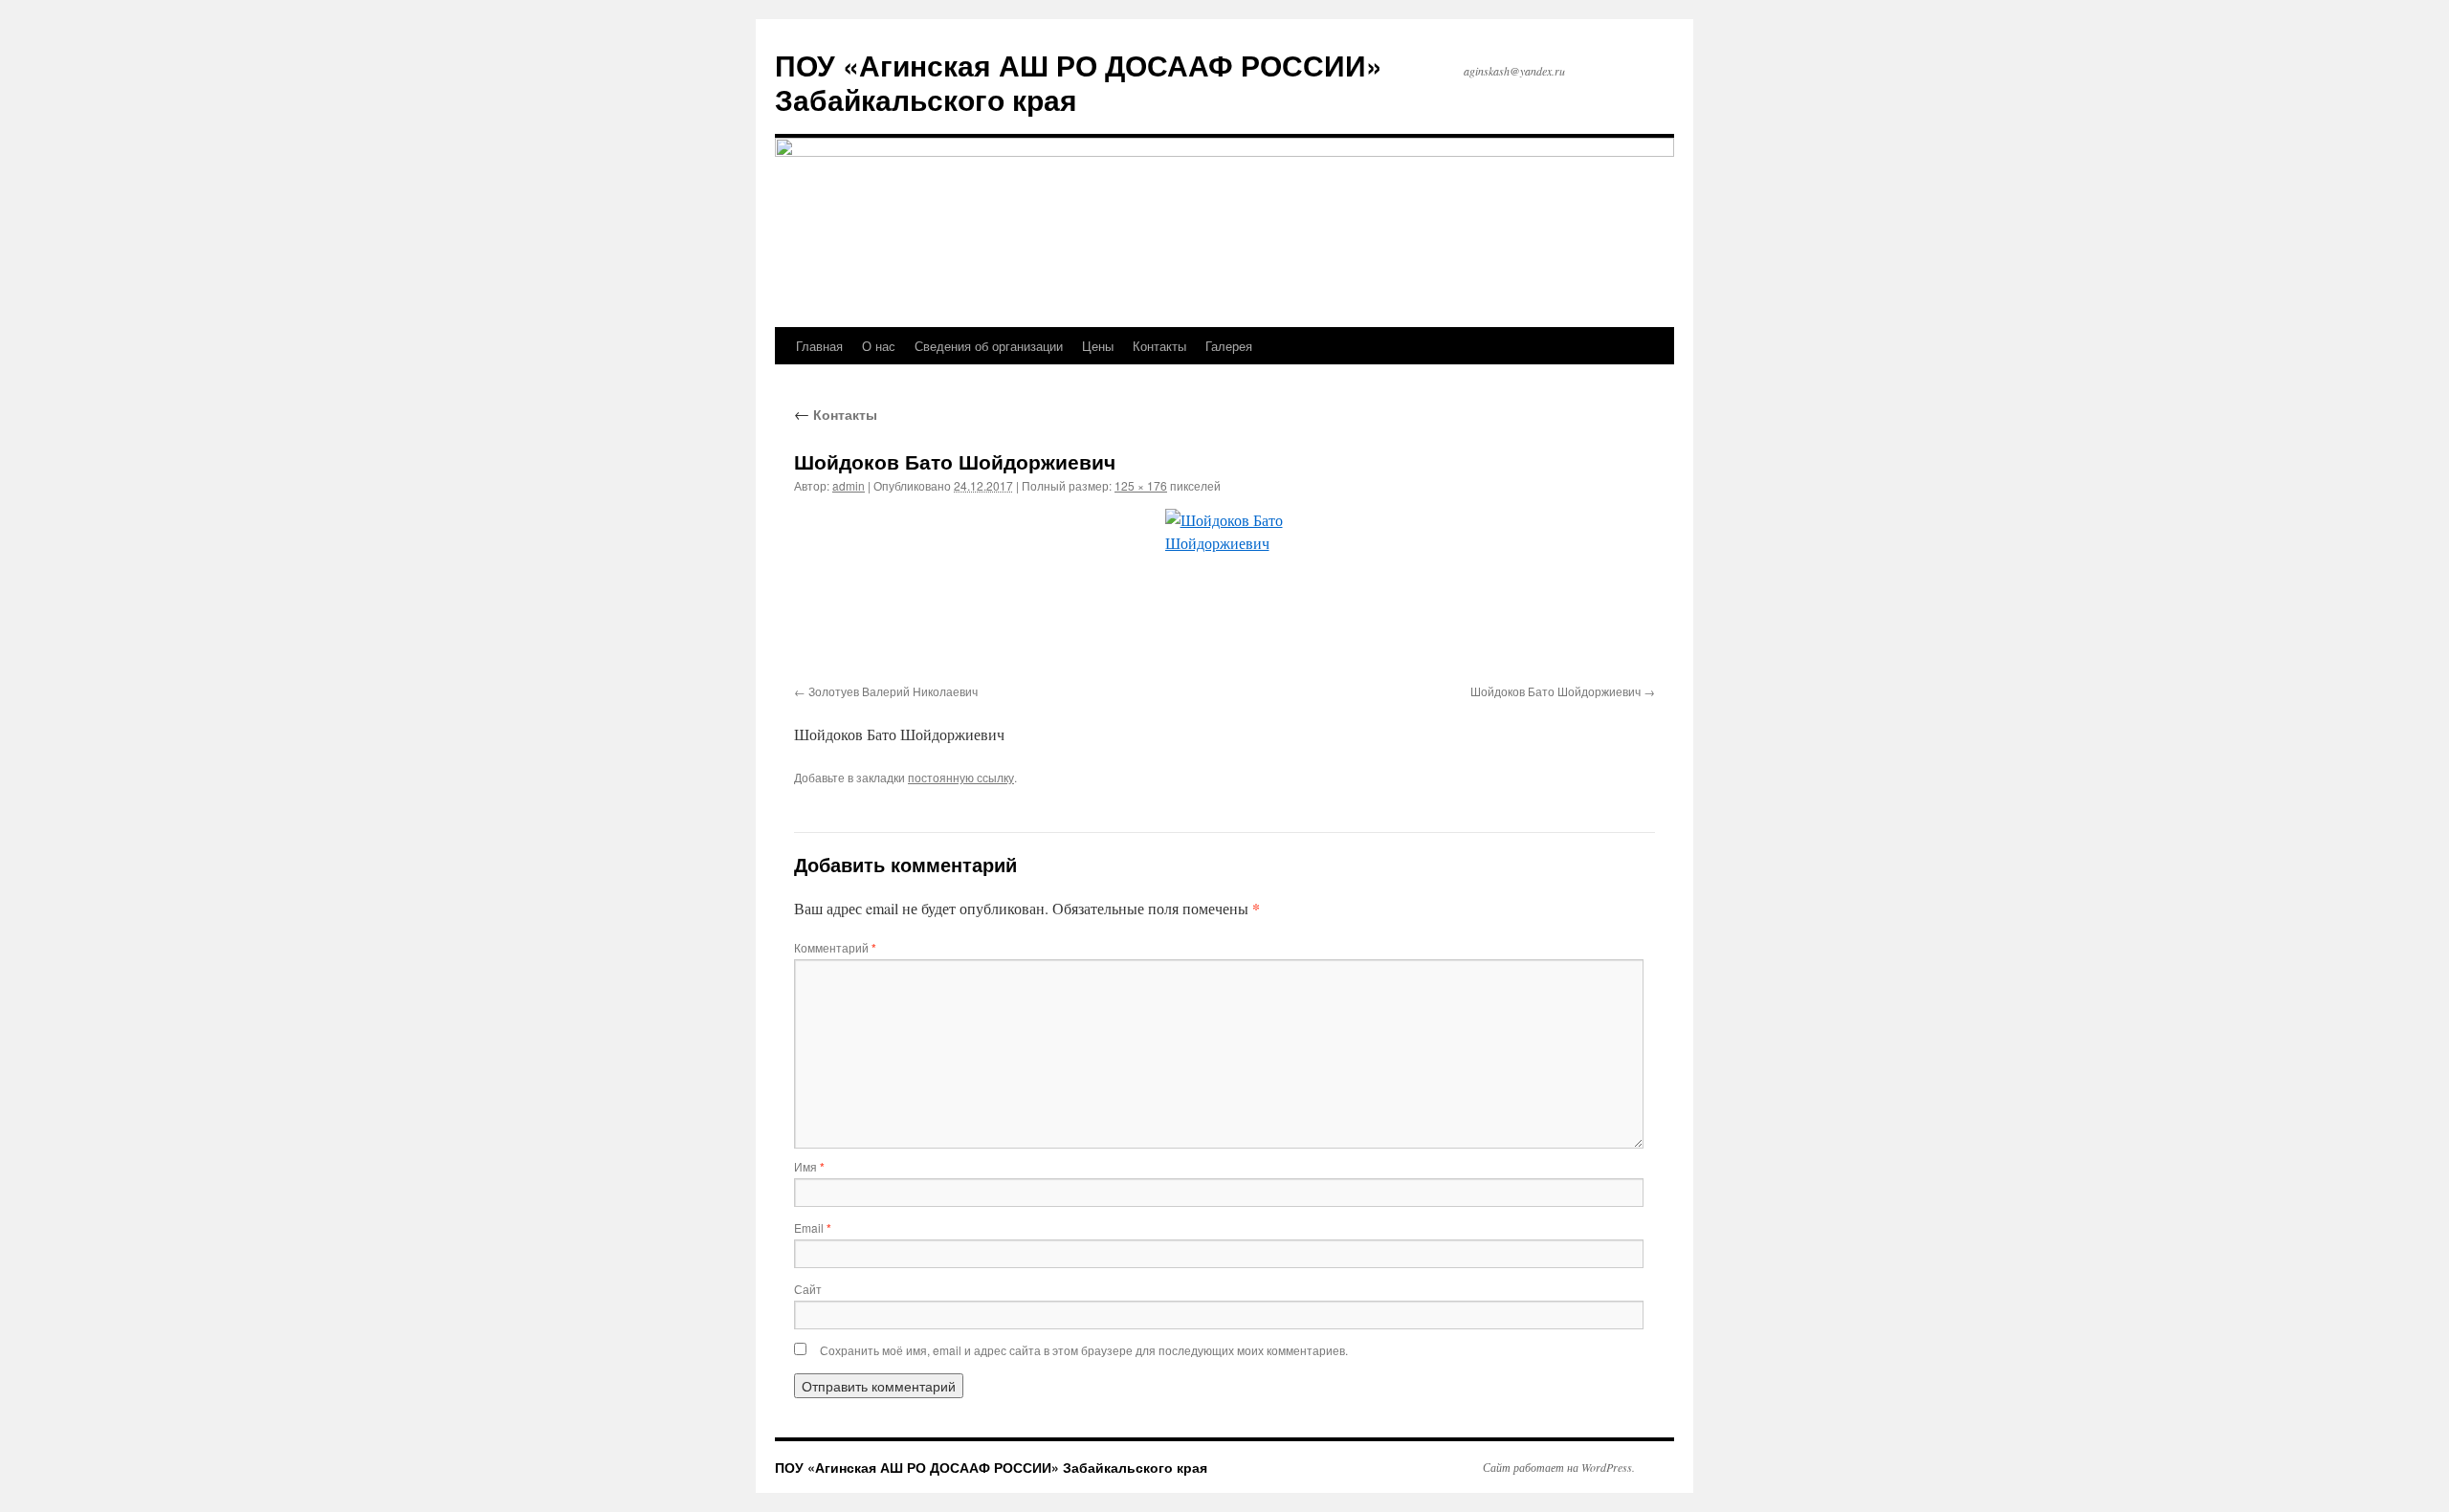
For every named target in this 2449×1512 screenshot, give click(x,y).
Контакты (1159, 346)
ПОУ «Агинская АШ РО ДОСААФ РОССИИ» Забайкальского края (1079, 82)
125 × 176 (1141, 485)
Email (813, 1227)
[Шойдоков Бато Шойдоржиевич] (1224, 593)
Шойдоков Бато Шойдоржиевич (1555, 691)
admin (849, 485)
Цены (1098, 346)
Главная (819, 346)
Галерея (1229, 346)
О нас (879, 346)
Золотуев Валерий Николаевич (893, 691)
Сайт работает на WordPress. (1559, 1467)
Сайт (808, 1289)
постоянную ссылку (961, 777)
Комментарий (835, 947)
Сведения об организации (989, 346)
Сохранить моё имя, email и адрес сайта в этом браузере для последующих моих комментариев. (1084, 1350)
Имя (809, 1166)
